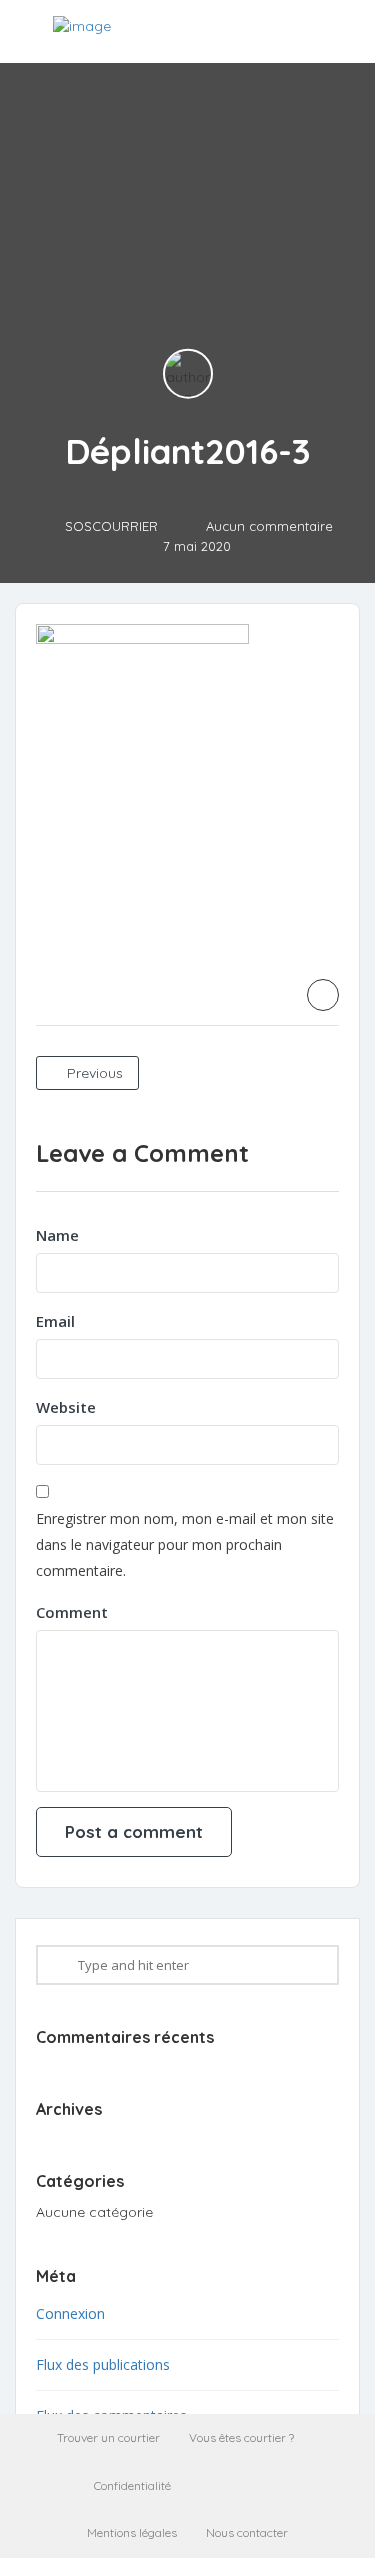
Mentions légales (132, 2532)
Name (57, 1235)
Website (66, 1407)
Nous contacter (247, 2532)
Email (55, 1321)
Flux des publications (103, 2364)
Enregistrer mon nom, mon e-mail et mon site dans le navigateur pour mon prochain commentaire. (185, 1544)
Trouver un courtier (108, 2437)
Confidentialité (132, 2485)
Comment (72, 1612)
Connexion (70, 2313)
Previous (93, 1073)
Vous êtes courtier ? (241, 2437)
